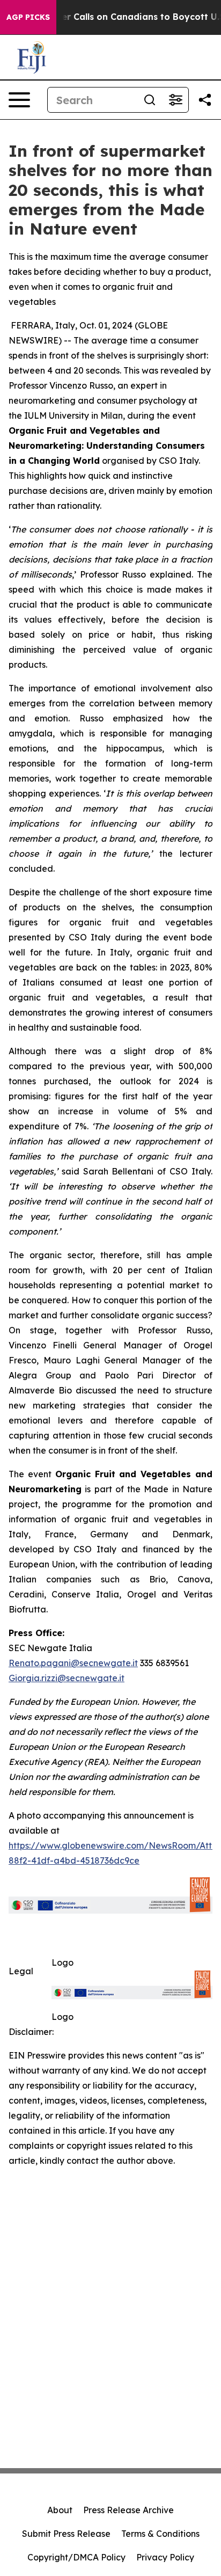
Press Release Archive (128, 2510)
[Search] (150, 100)
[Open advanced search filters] (175, 100)
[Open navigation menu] (19, 100)
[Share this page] (205, 100)
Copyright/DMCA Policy (76, 2557)
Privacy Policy (165, 2557)
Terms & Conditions (160, 2534)
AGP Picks (28, 17)
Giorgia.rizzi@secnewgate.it (67, 1678)
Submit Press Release (66, 2534)
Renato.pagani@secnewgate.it (73, 1663)
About (60, 2510)
